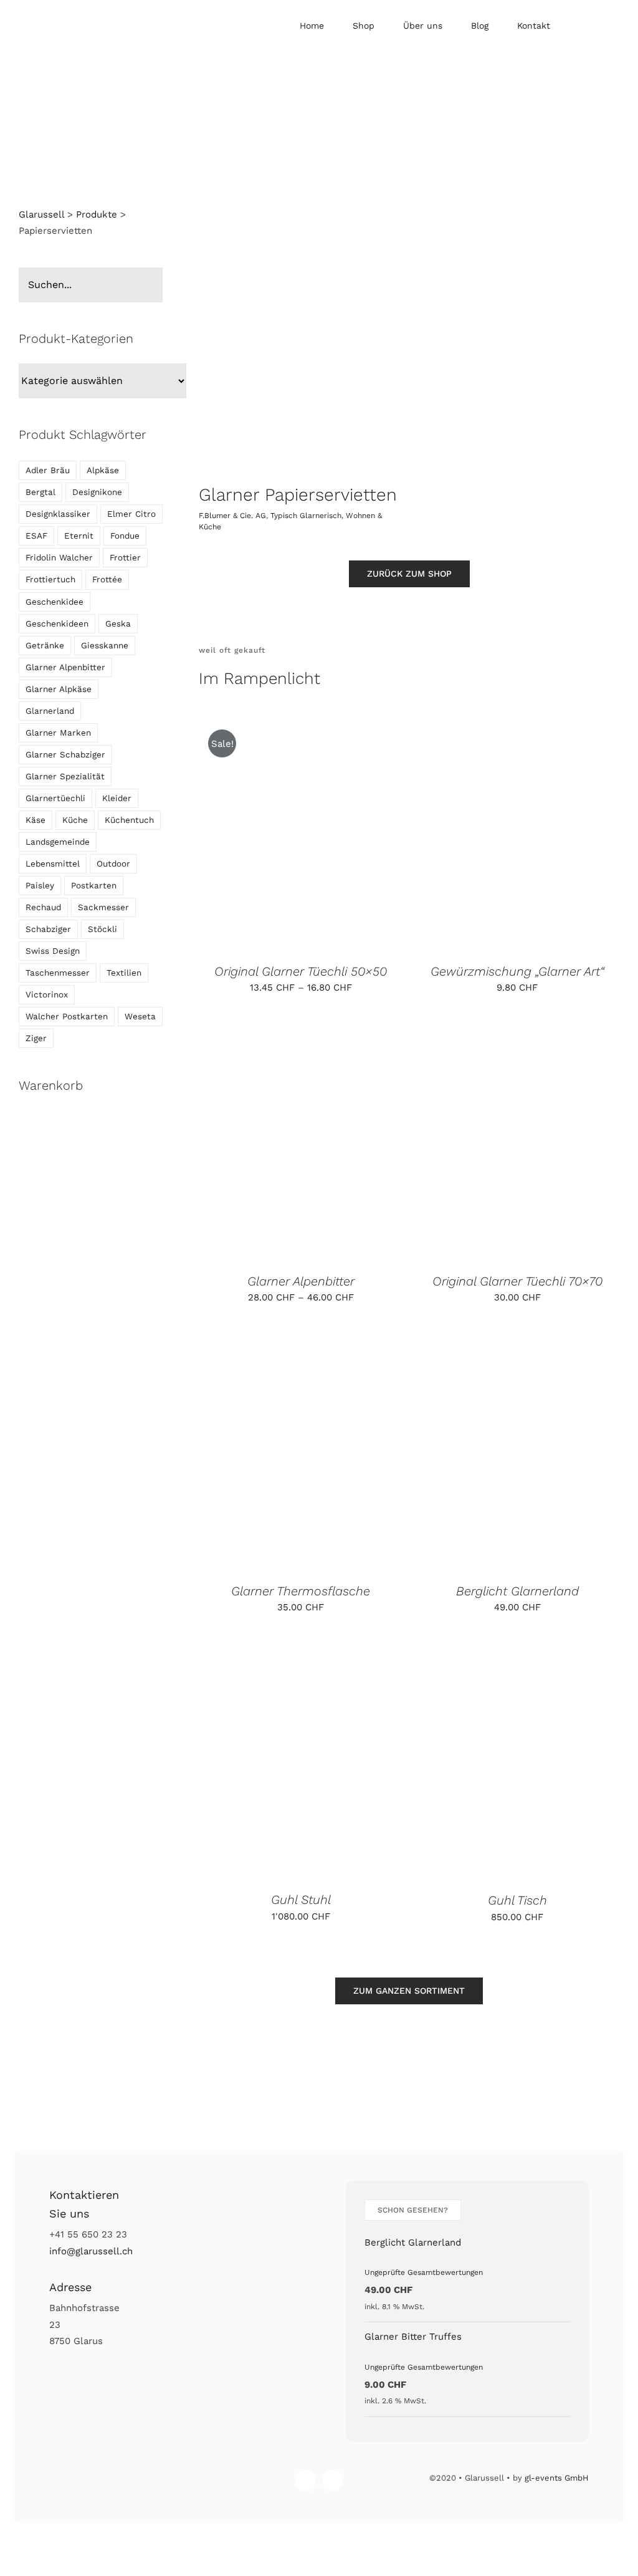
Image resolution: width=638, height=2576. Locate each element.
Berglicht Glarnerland (517, 1591)
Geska (118, 623)
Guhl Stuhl (301, 1900)
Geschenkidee (55, 602)
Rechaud (43, 907)
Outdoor (113, 863)
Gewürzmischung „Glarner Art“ (517, 971)
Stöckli (102, 929)
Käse (36, 820)
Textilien (124, 973)
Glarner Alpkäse (59, 689)
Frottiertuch (50, 579)
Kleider (117, 798)
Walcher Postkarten (67, 1016)
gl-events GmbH (557, 2478)
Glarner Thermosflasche (301, 1591)
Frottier (125, 557)
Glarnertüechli (55, 798)
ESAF (36, 536)
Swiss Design (53, 951)
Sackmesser (103, 907)
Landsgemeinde (58, 842)
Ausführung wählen (271, 836)
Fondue (125, 536)
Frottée (107, 579)
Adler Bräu (48, 470)
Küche (75, 820)
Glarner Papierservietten (298, 495)
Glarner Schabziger (65, 754)
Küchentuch (129, 820)
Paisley (40, 885)
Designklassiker (58, 514)
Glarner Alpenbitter (301, 1281)
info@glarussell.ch (91, 2251)
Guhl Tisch (517, 1900)
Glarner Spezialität (65, 776)
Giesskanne (105, 645)
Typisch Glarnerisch (306, 516)
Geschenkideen (57, 623)
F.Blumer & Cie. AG (232, 516)
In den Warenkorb (488, 836)
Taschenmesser (58, 973)
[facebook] (333, 2481)
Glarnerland (50, 711)
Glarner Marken (58, 733)
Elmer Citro (131, 514)
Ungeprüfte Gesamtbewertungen (424, 2272)
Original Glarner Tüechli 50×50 (301, 971)
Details (364, 836)
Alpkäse (103, 470)
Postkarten (94, 885)
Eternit (79, 536)
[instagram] (305, 2481)
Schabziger (48, 929)
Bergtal (40, 492)
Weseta (140, 1016)
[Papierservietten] (299, 349)
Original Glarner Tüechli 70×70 (517, 1281)
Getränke (45, 645)
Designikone (97, 492)
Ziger (36, 1038)
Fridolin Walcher (59, 557)
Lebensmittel (53, 863)
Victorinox (47, 994)
